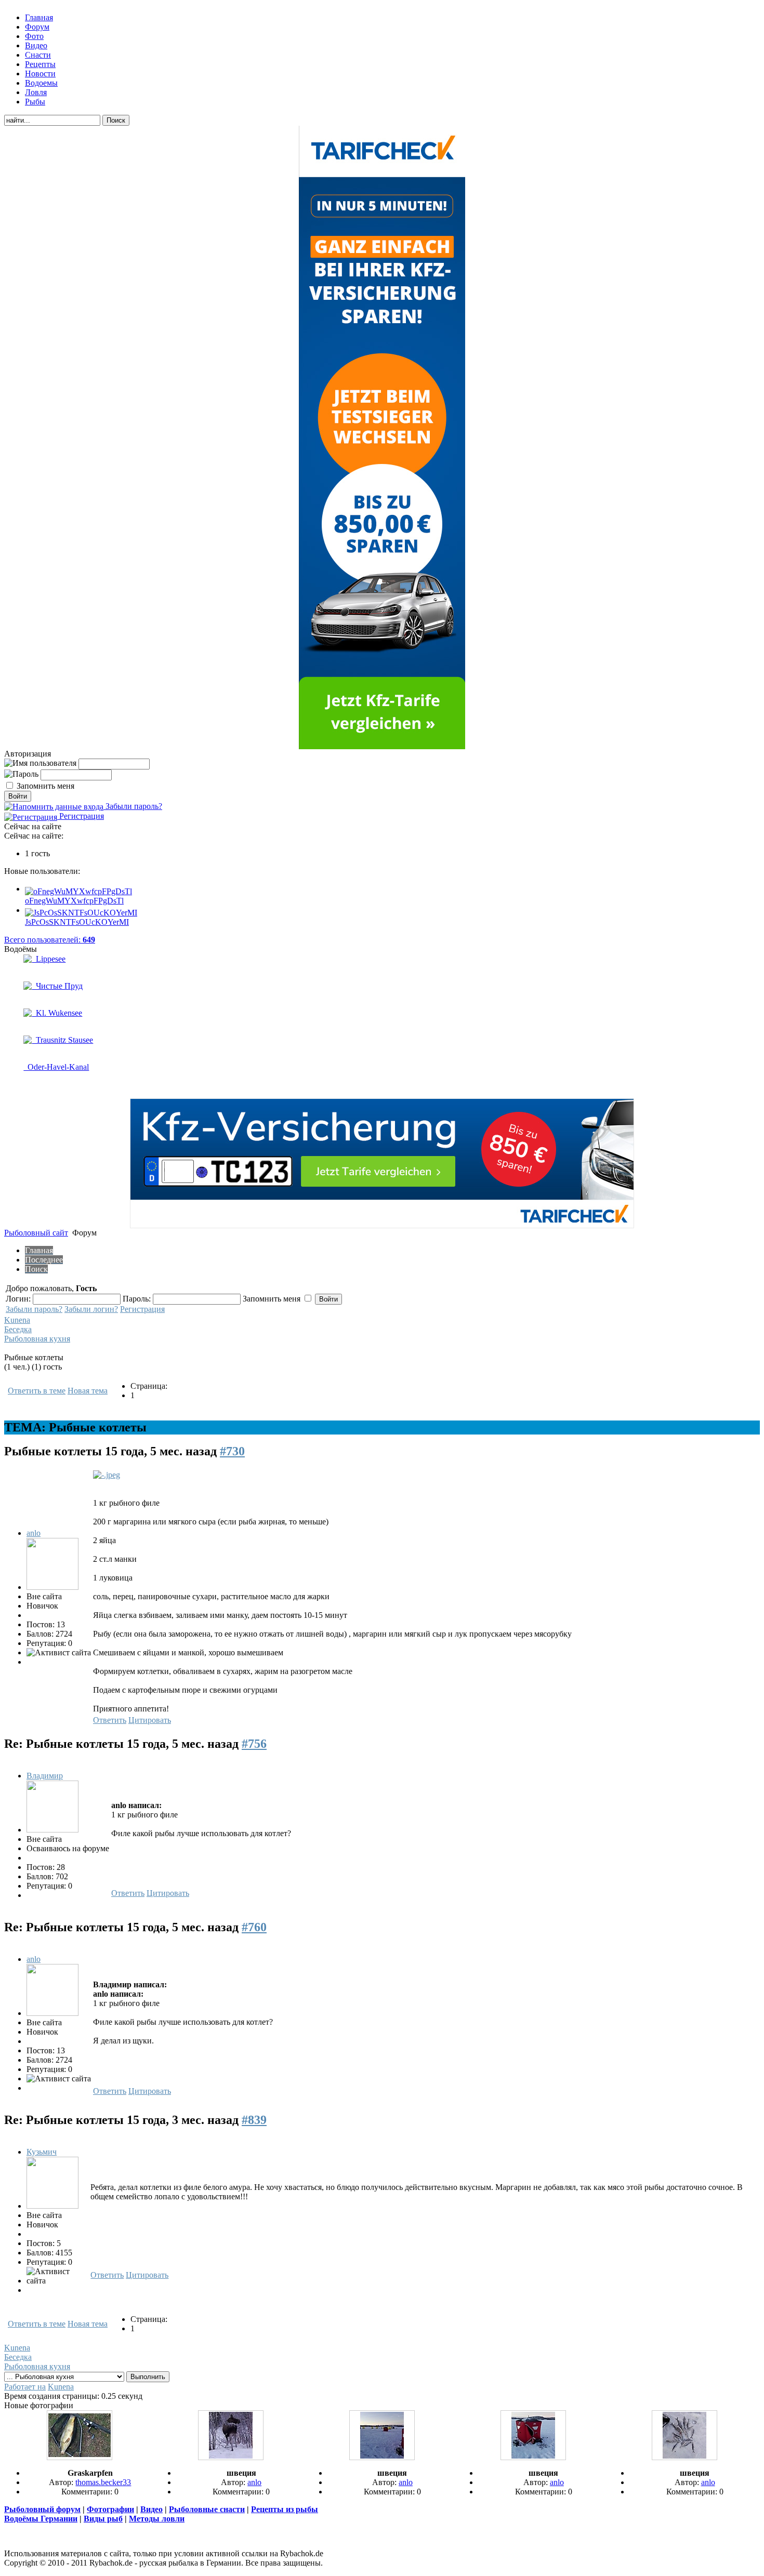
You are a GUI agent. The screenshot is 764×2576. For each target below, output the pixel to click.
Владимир (45, 1776)
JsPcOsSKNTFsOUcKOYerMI (77, 922)
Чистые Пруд (57, 986)
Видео (152, 2509)
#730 (232, 1451)
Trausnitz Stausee (62, 1040)
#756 (254, 1744)
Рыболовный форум (42, 2509)
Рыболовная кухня (37, 1339)
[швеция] (231, 2457)
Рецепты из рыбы (285, 2509)
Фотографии (110, 2509)
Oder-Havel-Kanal (56, 1067)
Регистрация (81, 816)
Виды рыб (103, 2519)
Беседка (18, 1329)
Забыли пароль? (133, 806)
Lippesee (49, 959)
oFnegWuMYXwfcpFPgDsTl (74, 901)
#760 (254, 1927)
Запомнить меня (45, 786)
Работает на (25, 2387)
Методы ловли (157, 2519)
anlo (34, 1533)
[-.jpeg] (107, 1475)
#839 (254, 2120)
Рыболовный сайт (36, 1233)
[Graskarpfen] (80, 2457)
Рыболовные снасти (207, 2509)
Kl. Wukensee (57, 1013)
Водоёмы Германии (41, 2519)
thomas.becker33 (103, 2482)
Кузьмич (42, 2152)
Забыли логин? (91, 1309)
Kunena (17, 1320)
